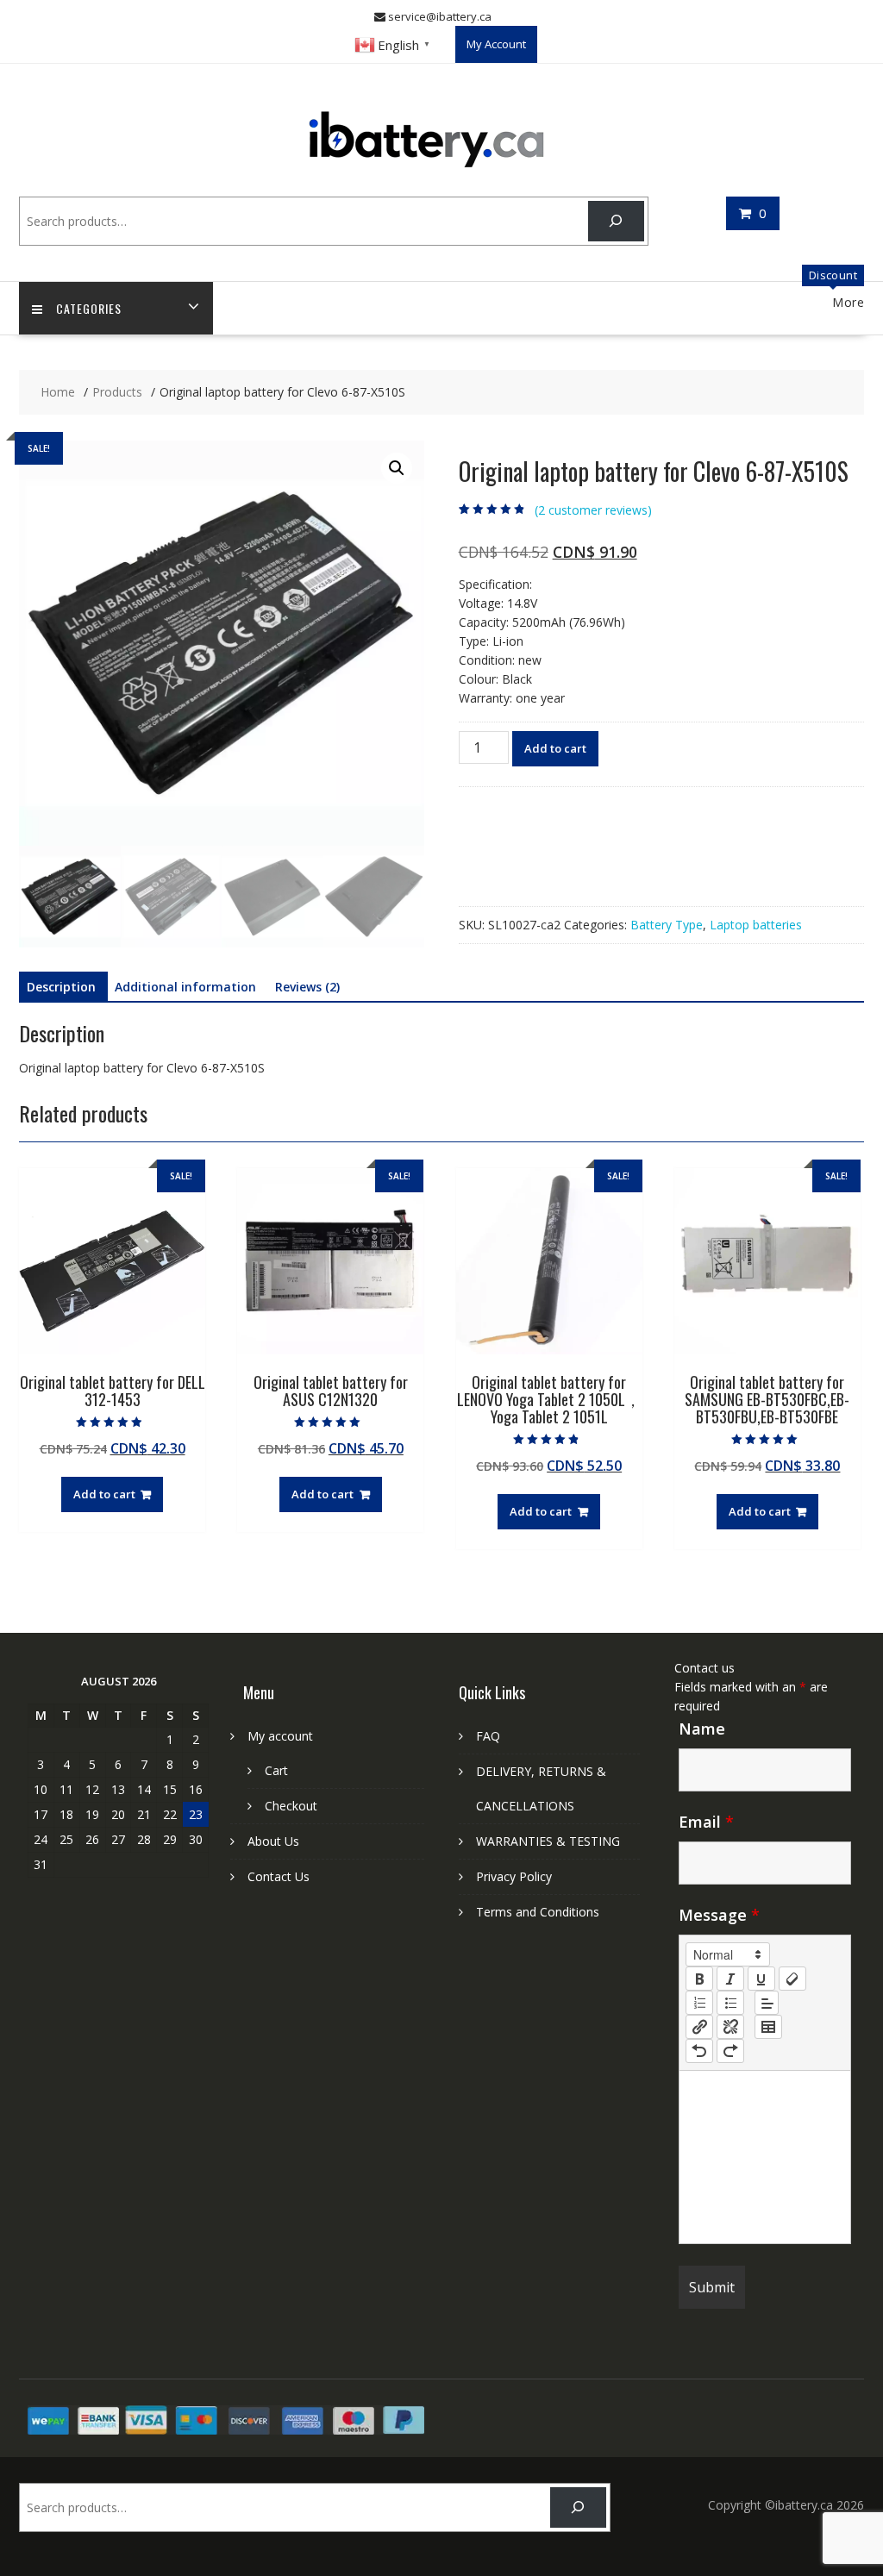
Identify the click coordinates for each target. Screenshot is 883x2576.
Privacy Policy (514, 1876)
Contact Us (279, 1876)
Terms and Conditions (538, 1912)
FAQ (488, 1736)
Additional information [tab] (185, 987)
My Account (496, 44)
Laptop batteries (756, 925)
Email (706, 1822)
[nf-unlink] (730, 2027)
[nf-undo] (699, 2051)
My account (280, 1736)
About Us (273, 1841)
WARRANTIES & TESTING (548, 1841)
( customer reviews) (593, 510)
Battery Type (667, 925)
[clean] (792, 1979)
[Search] (616, 221)
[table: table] (768, 2027)
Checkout (291, 1806)
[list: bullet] (730, 2003)
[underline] (761, 1979)
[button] (397, 468)
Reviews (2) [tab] (307, 987)
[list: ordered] (699, 2003)
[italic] (730, 1979)
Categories (89, 308)
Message (719, 1915)
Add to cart (555, 748)
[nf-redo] (730, 2051)
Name (702, 1729)
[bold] (699, 1979)
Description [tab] (61, 987)
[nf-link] (699, 2027)
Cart (276, 1770)
